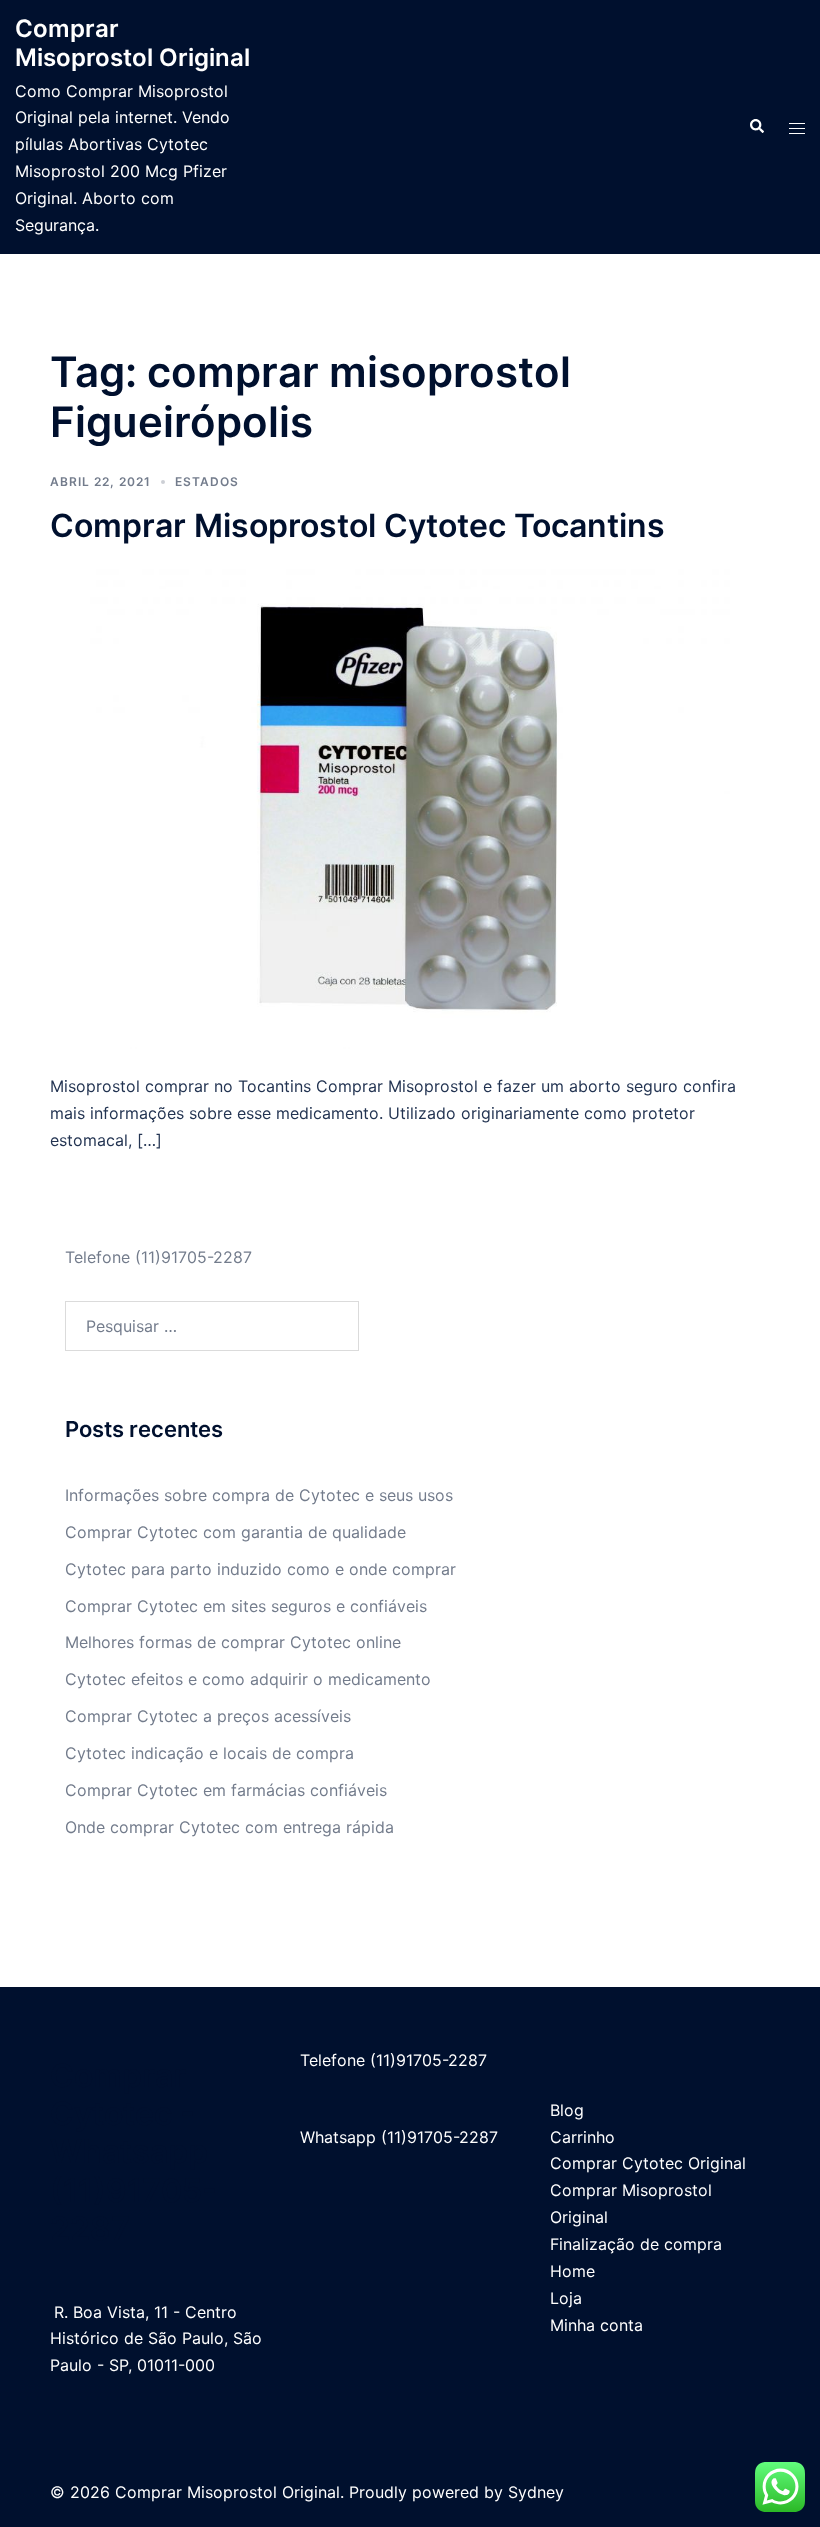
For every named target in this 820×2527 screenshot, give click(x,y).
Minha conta (596, 2325)
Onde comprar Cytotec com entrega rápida (229, 1827)
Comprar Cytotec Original (648, 2163)
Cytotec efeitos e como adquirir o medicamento (248, 1679)
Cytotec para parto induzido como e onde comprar (260, 1569)
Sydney (536, 2492)
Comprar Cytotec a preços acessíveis (208, 1716)
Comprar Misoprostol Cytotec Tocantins (357, 525)
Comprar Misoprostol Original (132, 43)
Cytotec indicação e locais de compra (209, 1753)
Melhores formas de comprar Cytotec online (233, 1642)
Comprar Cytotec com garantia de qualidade (235, 1532)
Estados (207, 481)
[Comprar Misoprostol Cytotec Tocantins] (410, 808)
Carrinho (582, 2137)
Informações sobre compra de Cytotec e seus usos (259, 1495)
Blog (567, 2110)
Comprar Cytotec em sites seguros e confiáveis (246, 1606)
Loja (566, 2298)
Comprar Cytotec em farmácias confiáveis (226, 1790)
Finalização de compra (636, 2244)
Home (572, 2271)
